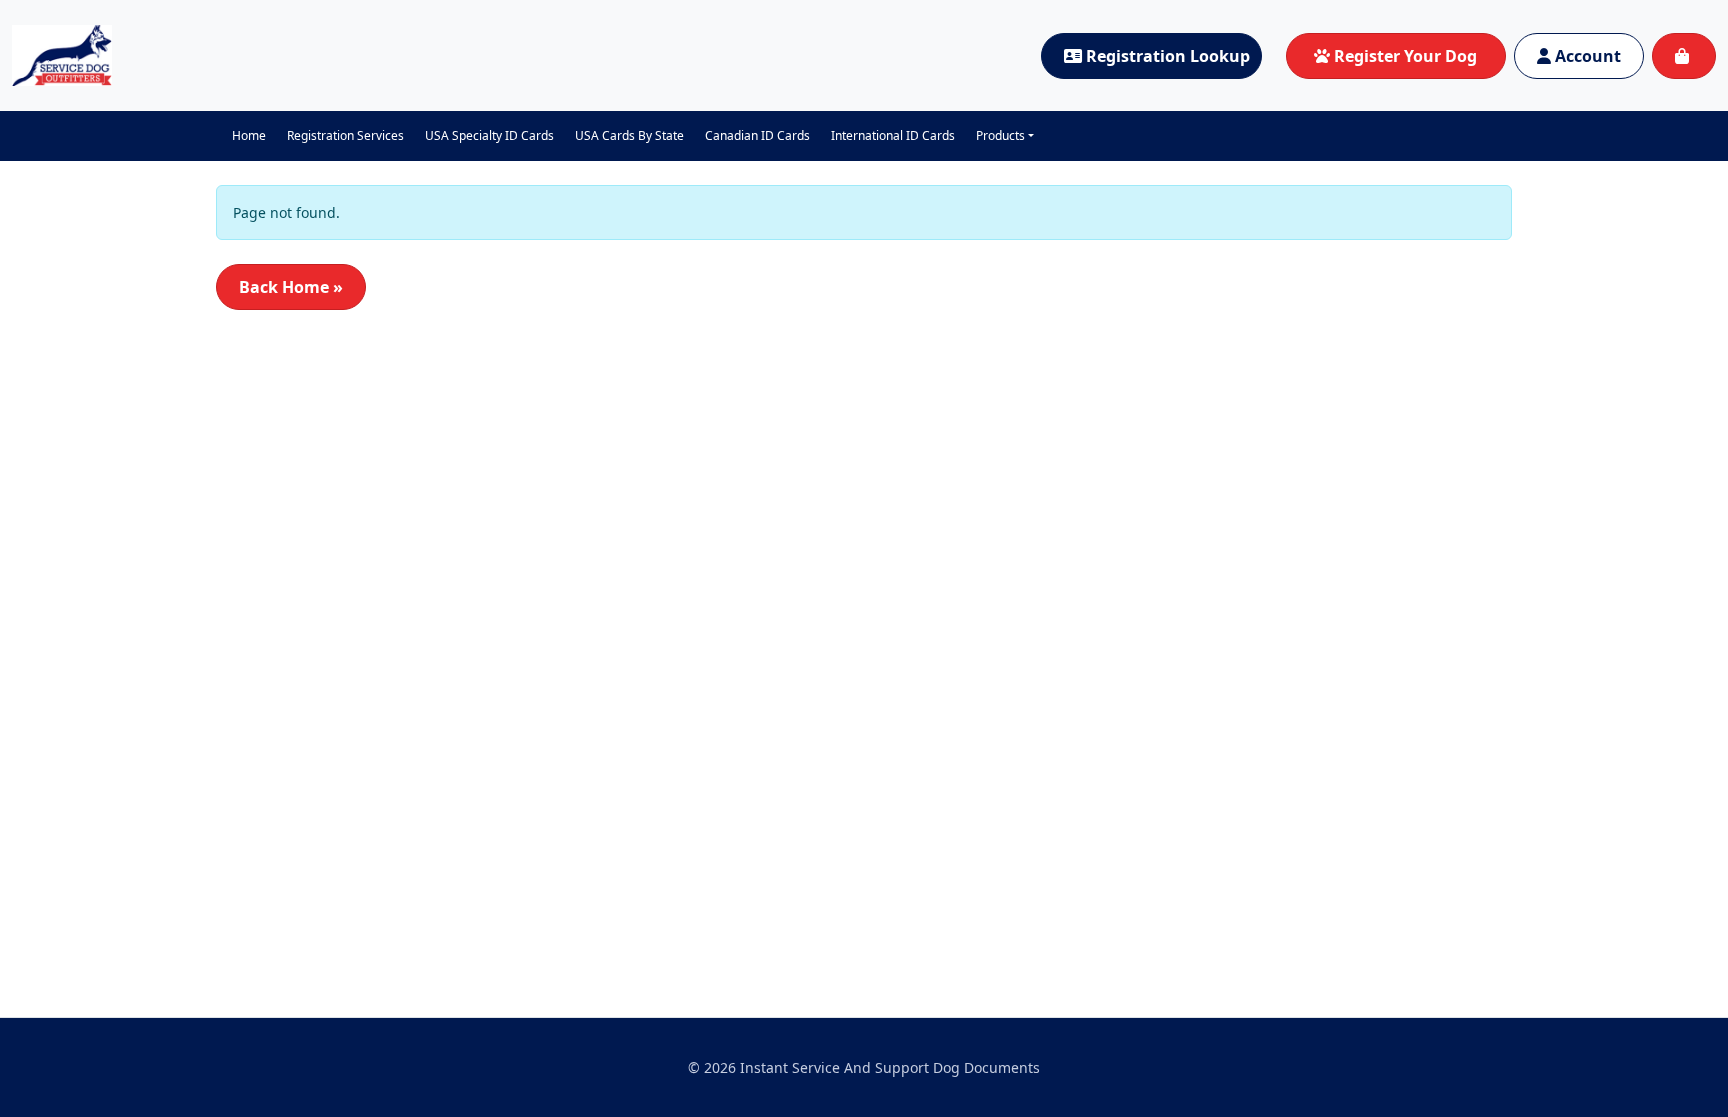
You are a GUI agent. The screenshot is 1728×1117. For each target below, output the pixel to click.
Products (1000, 135)
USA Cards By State (629, 135)
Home (249, 135)
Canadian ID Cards (757, 135)
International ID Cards (893, 135)
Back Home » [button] (291, 287)
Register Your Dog (1405, 56)
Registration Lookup (1168, 56)
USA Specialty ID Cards (489, 135)
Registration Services (345, 135)
